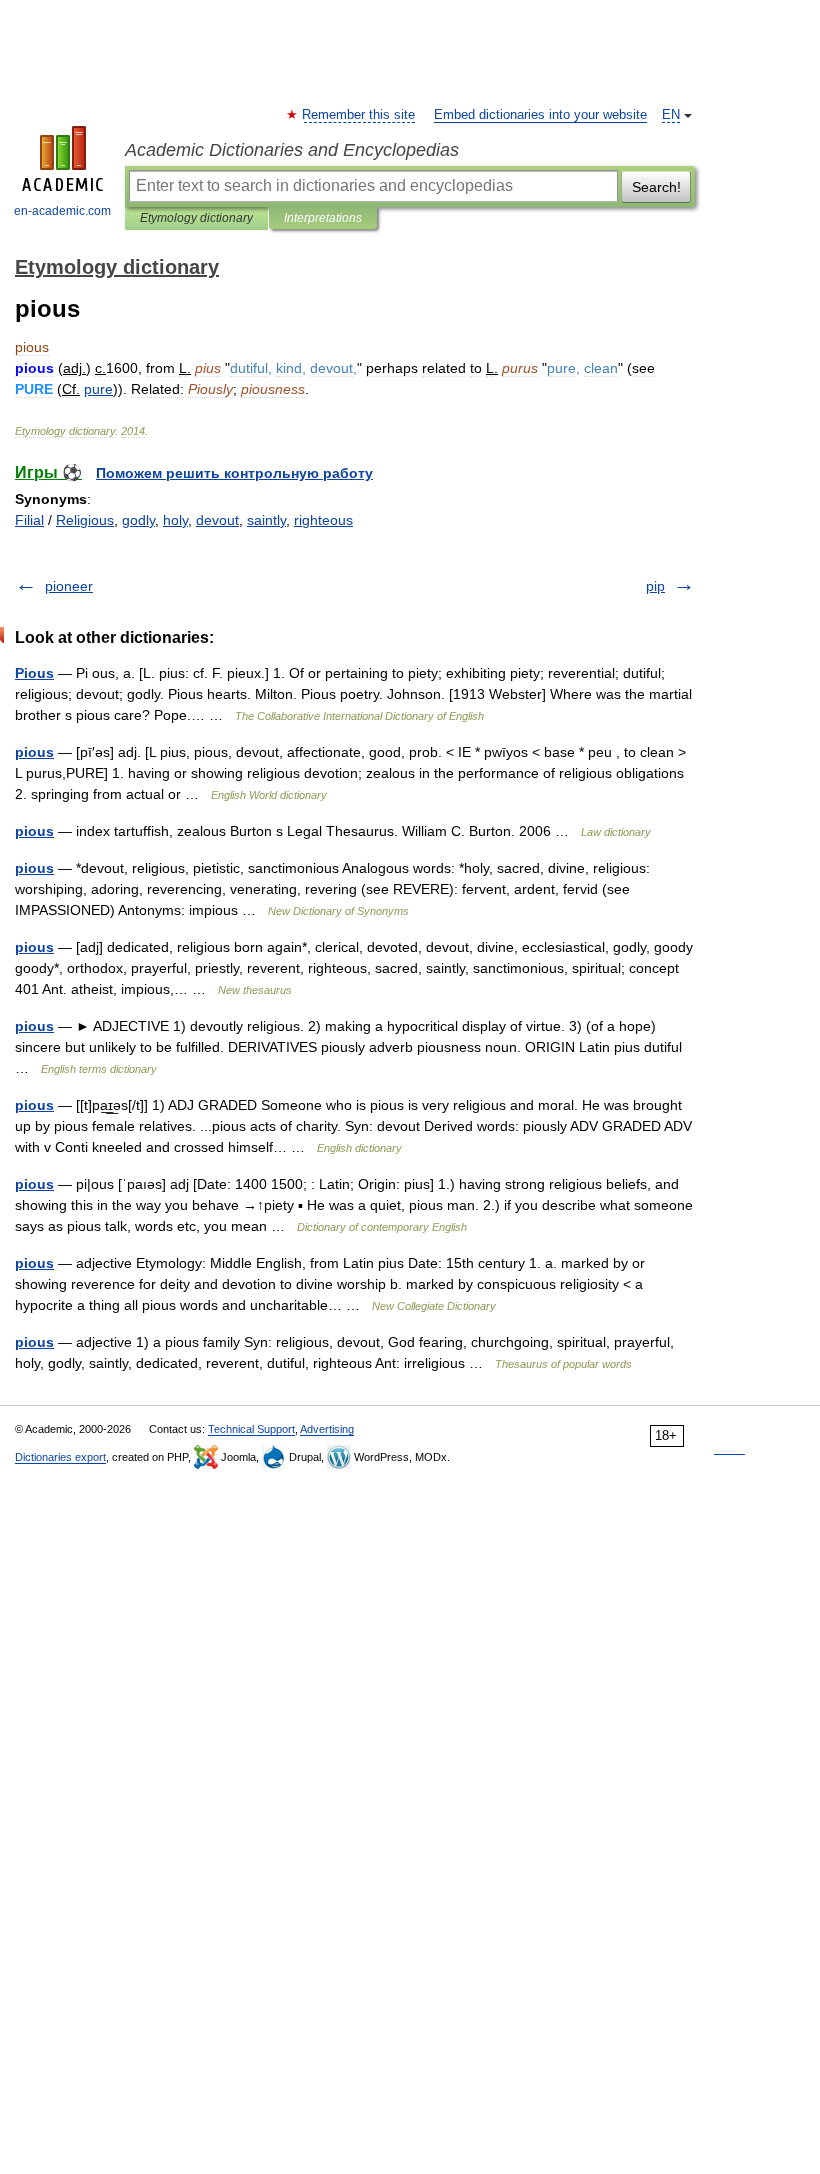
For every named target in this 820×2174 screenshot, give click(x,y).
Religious (85, 520)
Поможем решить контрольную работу (234, 473)
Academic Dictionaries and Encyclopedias (292, 150)
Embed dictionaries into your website (540, 115)
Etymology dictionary (196, 218)
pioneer (69, 586)
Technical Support (251, 1429)
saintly (266, 520)
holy (175, 520)
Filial (29, 520)
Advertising (327, 1429)
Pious (34, 673)
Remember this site (359, 115)
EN (671, 115)
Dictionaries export (60, 1457)
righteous (323, 520)
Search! (656, 187)
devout (217, 520)
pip (655, 586)
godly (138, 520)
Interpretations (323, 218)
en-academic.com (62, 211)
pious (34, 752)
